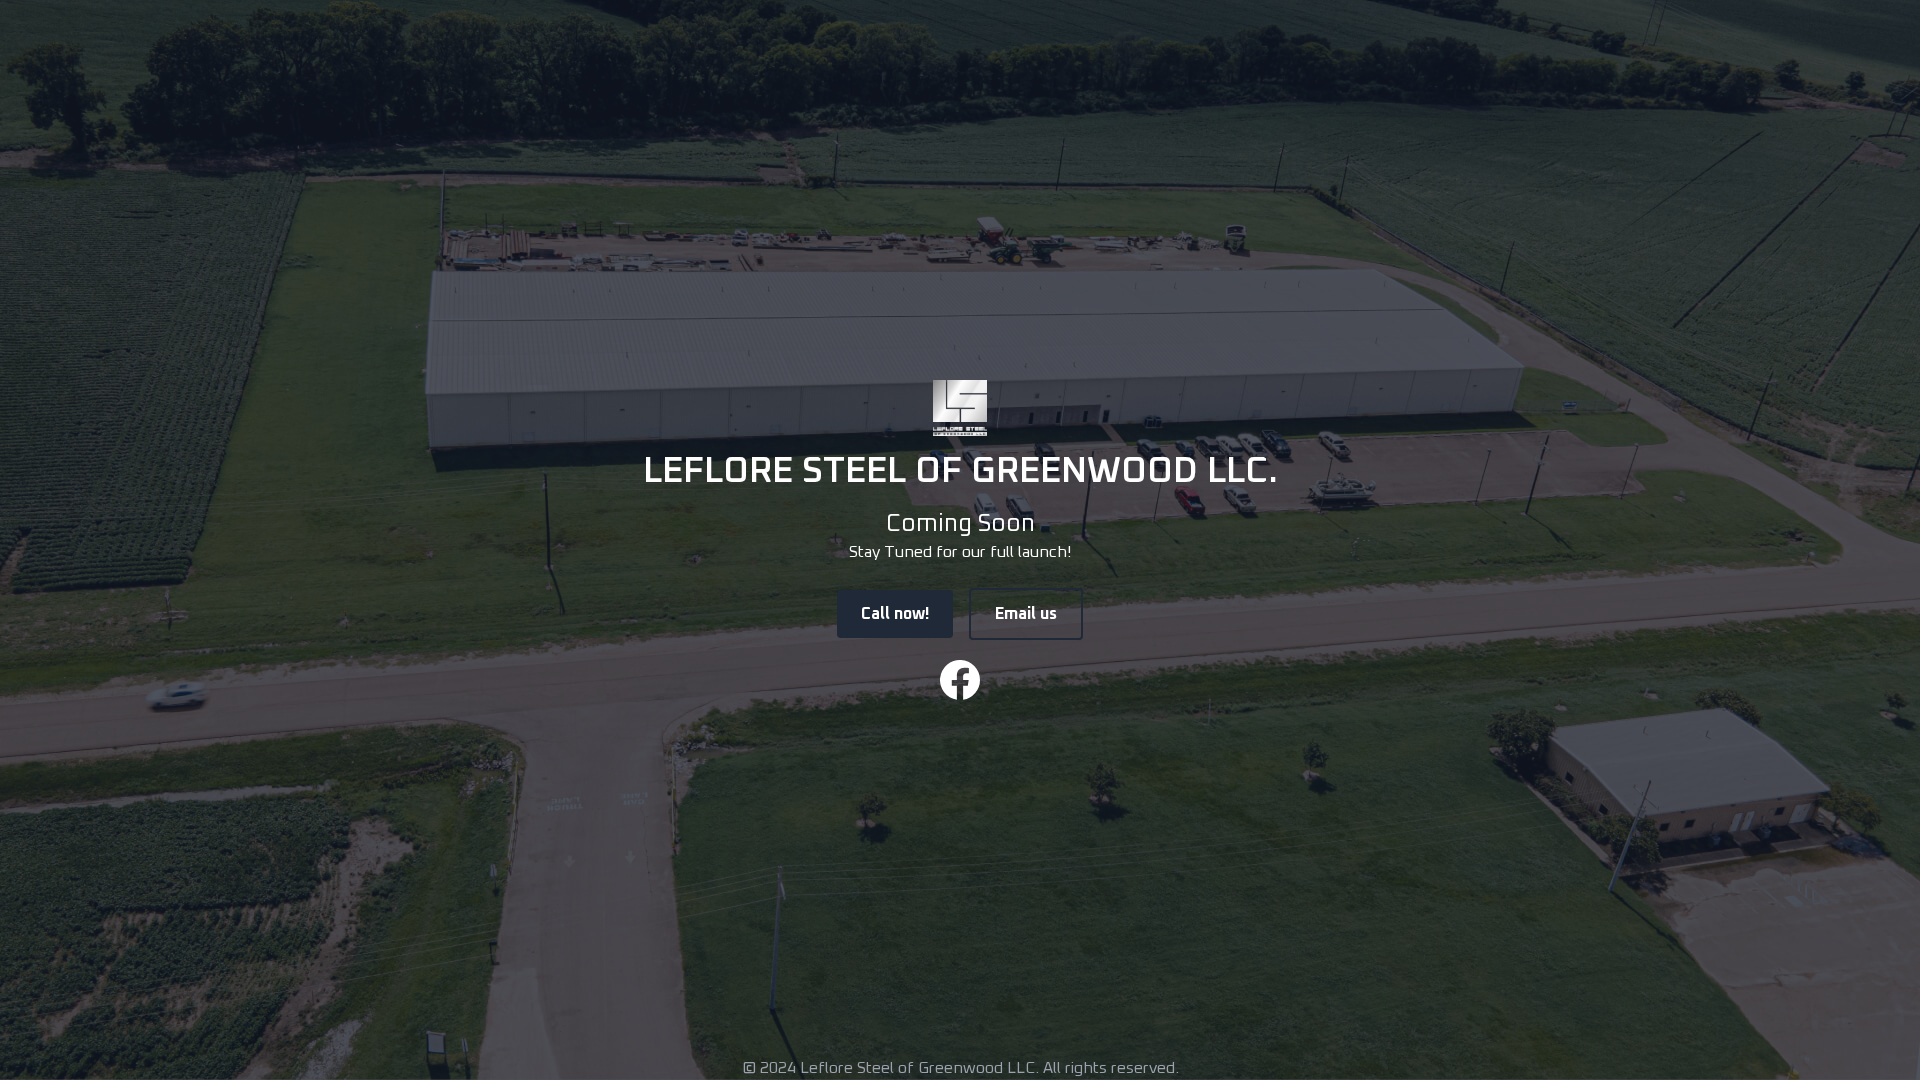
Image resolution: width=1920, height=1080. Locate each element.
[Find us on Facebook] (960, 680)
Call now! (895, 614)
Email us (1026, 614)
